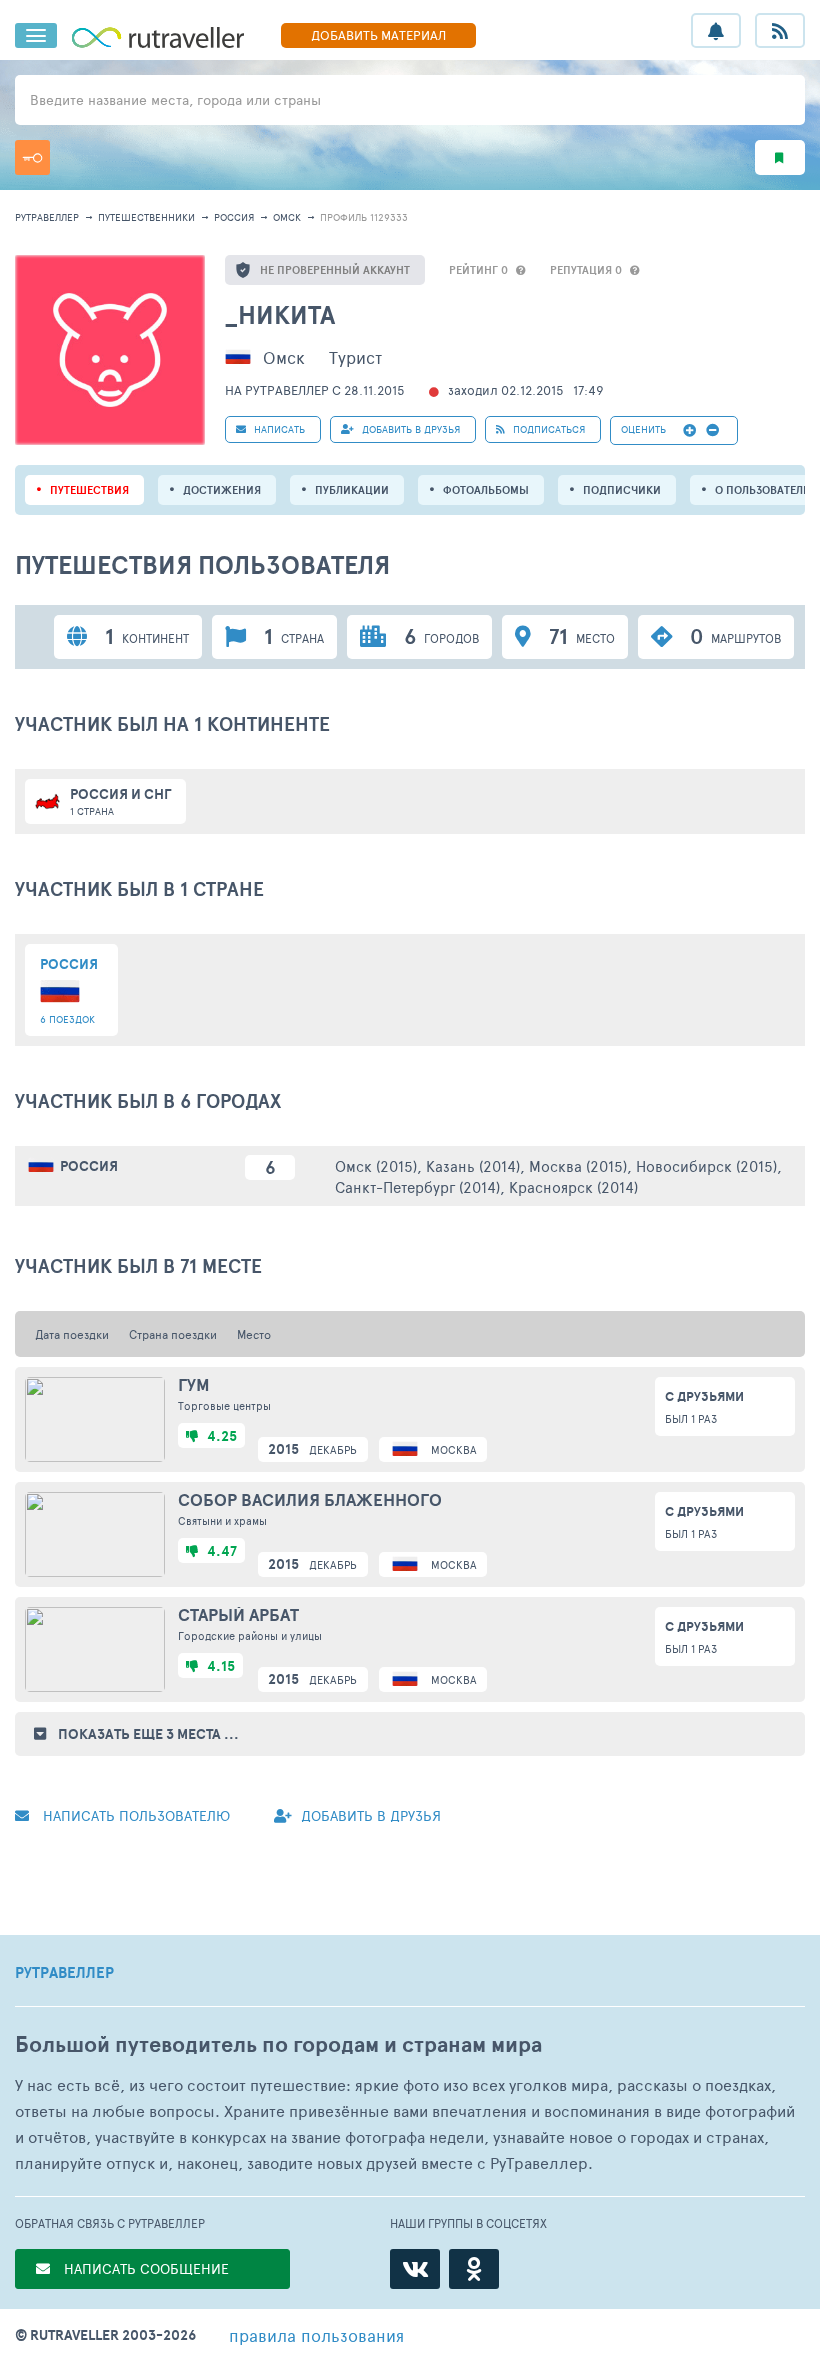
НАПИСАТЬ (278, 429)
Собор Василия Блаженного (310, 1500)
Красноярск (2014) (573, 1186)
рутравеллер (47, 217)
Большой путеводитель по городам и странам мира (278, 2044)
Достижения (222, 490)
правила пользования (316, 2335)
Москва (454, 1449)
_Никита (280, 314)
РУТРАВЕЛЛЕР (64, 1973)
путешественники (146, 217)
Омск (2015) (376, 1165)
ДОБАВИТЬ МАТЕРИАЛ (378, 35)
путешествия (89, 490)
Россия (234, 217)
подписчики (622, 490)
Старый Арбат (238, 1615)
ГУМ (194, 1385)
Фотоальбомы (486, 490)
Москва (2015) (578, 1165)
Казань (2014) (473, 1165)
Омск (287, 217)
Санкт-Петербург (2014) (417, 1186)
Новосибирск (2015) (706, 1165)
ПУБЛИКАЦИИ (352, 490)
